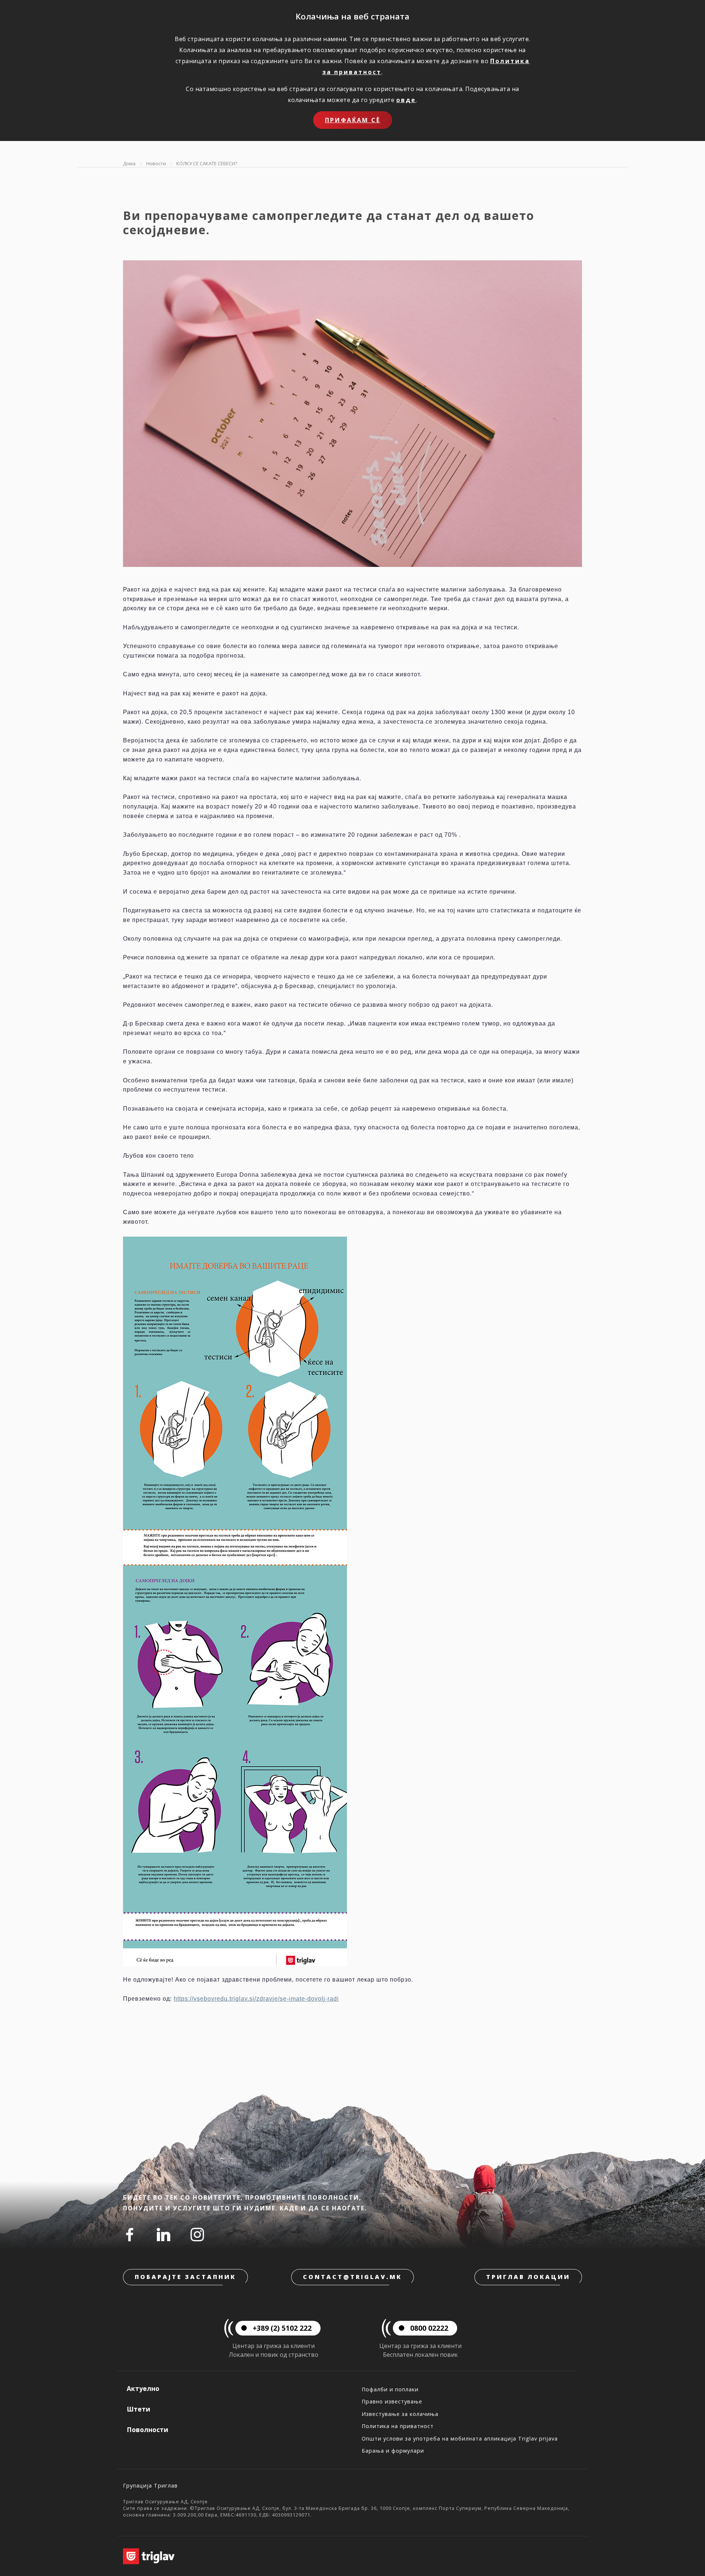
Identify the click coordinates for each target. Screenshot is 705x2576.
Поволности (147, 2430)
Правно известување (392, 2401)
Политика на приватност (398, 2426)
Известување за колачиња (400, 2414)
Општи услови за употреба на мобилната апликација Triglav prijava (460, 2438)
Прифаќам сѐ (353, 120)
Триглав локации (528, 2277)
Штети (138, 2409)
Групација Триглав (150, 2485)
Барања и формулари (393, 2451)
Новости (156, 163)
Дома (129, 163)
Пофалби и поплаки (390, 2389)
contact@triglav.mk (352, 2277)
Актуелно (143, 2388)
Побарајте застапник (185, 2277)
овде (406, 100)
